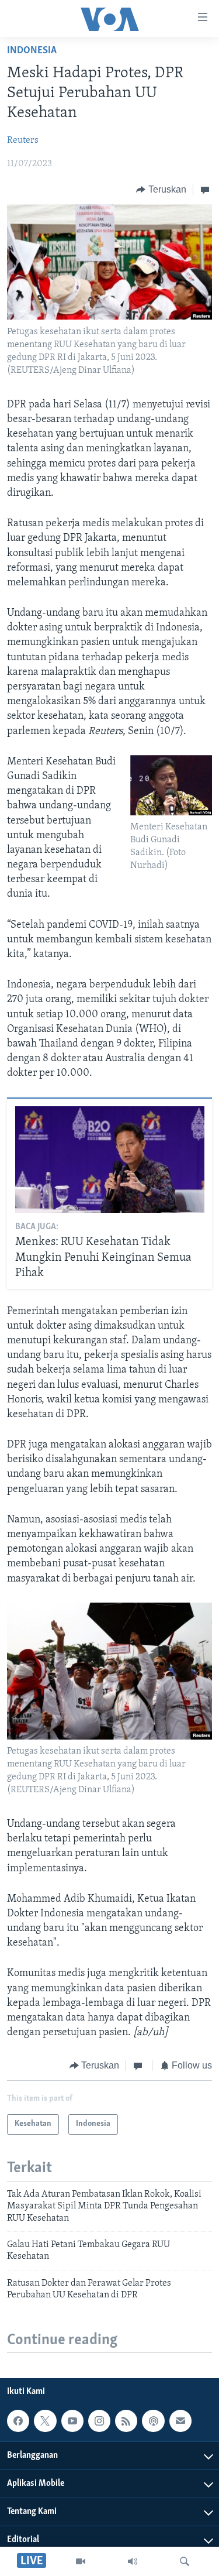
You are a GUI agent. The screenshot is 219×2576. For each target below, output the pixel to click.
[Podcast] (153, 2421)
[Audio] (133, 2561)
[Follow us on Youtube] (72, 2421)
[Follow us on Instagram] (99, 2421)
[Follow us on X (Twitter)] (45, 2421)
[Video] (81, 2561)
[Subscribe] (180, 2421)
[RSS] (126, 2421)
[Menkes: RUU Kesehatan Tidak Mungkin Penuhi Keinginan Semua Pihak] (110, 1160)
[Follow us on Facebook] (18, 2421)
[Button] (161, 190)
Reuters (23, 140)
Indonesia (32, 51)
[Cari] (185, 2561)
